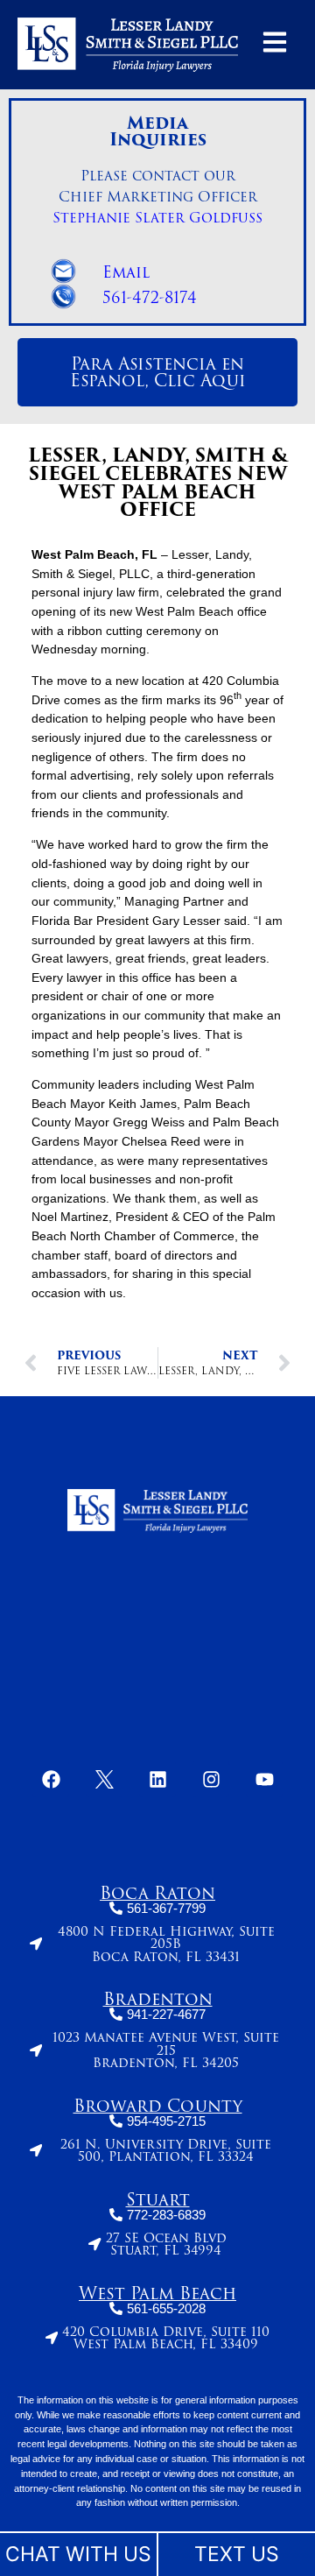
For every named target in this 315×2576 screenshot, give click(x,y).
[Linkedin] (157, 1779)
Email (126, 272)
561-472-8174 (150, 298)
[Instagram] (211, 1779)
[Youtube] (264, 1779)
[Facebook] (51, 1779)
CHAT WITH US (78, 2554)
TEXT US (237, 2554)
